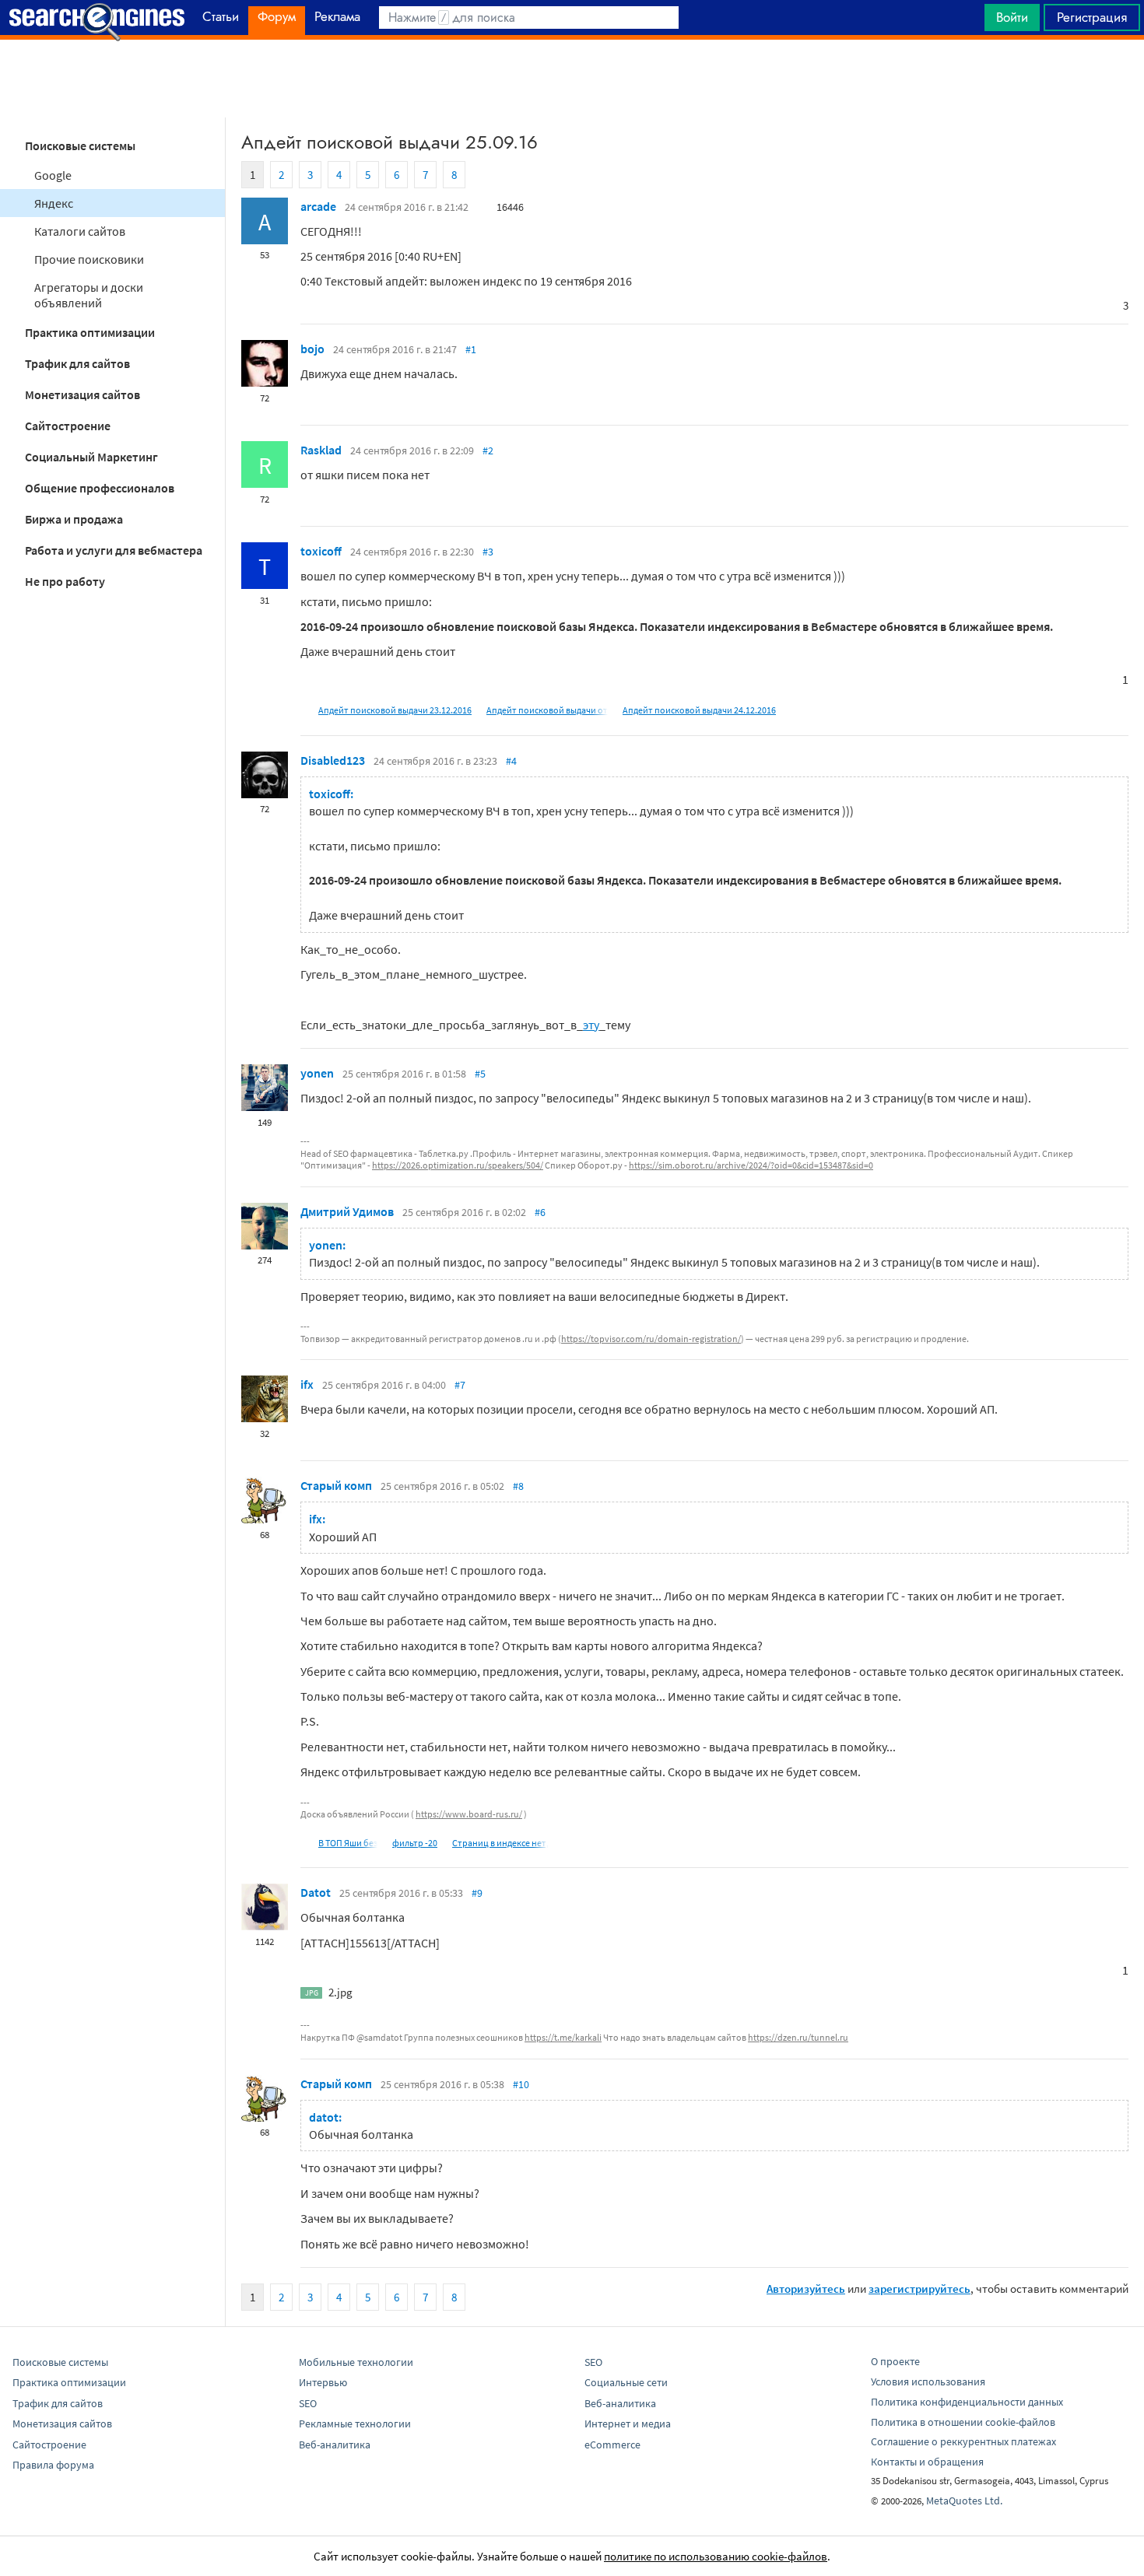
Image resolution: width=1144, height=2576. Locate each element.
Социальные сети (626, 2382)
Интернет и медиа (628, 2424)
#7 (460, 1385)
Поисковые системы (80, 145)
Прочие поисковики (89, 259)
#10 (521, 2084)
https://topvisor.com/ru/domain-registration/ (651, 1339)
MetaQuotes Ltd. (964, 2501)
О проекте (895, 2361)
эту (591, 1025)
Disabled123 (333, 760)
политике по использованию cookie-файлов (716, 2556)
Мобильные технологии (356, 2362)
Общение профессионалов (100, 488)
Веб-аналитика (335, 2445)
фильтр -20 (415, 1843)
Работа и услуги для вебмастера (114, 550)
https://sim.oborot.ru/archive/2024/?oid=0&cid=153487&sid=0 (751, 1165)
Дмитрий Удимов (347, 1211)
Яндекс (54, 203)
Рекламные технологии (355, 2424)
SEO (308, 2403)
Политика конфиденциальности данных (967, 2402)
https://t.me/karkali (563, 2037)
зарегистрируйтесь (919, 2289)
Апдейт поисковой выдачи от (547, 710)
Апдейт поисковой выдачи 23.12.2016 (395, 710)
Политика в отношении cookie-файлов (963, 2422)
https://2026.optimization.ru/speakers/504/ (458, 1165)
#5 (480, 1074)
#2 (488, 450)
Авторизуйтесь (806, 2289)
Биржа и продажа (74, 519)
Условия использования (928, 2381)
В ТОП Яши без (348, 1843)
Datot (316, 1892)
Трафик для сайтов (77, 363)
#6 (540, 1212)
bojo (312, 349)
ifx (307, 1384)
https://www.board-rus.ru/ (469, 1814)
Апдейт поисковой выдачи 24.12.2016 (699, 710)
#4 (511, 761)
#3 (488, 552)
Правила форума (53, 2465)
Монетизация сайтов (82, 394)
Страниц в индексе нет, (500, 1843)
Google (53, 175)
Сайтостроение (68, 426)
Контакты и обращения (927, 2462)
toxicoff (321, 551)
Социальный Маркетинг (91, 457)
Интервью (323, 2382)
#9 (477, 1893)
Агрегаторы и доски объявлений (89, 295)
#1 (471, 349)
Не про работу (65, 581)
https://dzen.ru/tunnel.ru (798, 2037)
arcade (318, 206)
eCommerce (612, 2445)
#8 (518, 1486)
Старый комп (336, 1485)
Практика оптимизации (90, 332)
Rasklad (321, 450)
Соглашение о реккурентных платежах (963, 2441)
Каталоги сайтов (80, 231)
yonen (317, 1073)
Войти (1012, 17)
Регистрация (1092, 17)
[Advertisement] (572, 79)
